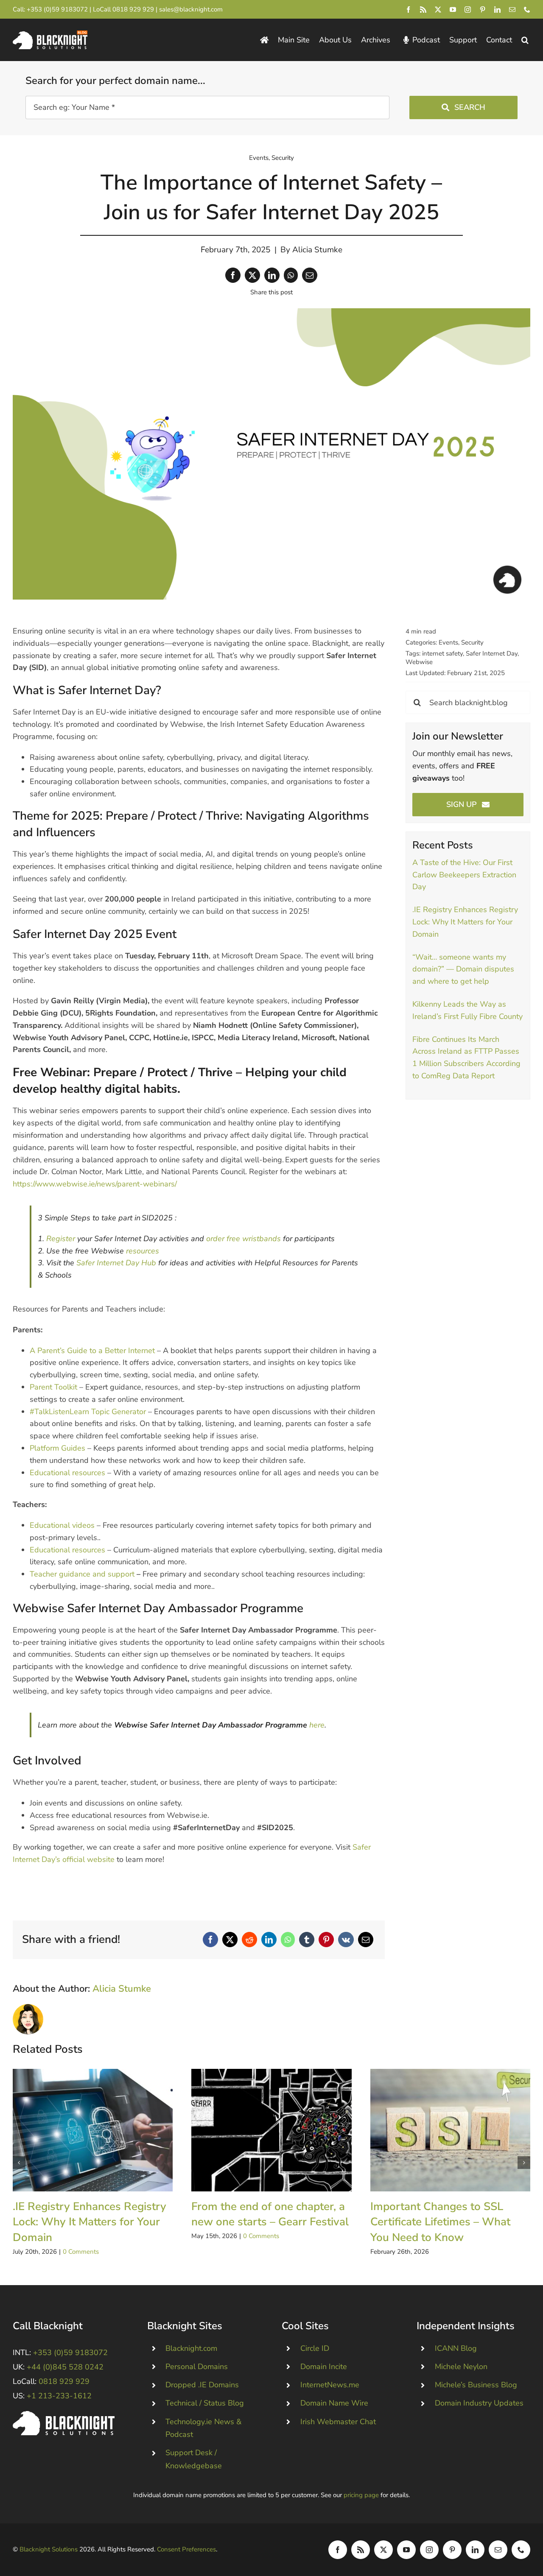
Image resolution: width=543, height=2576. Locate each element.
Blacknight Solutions (49, 2549)
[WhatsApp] (291, 275)
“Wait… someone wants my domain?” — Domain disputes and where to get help (463, 969)
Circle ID (315, 2348)
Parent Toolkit (53, 1387)
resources (143, 1251)
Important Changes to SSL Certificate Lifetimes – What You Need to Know (450, 2130)
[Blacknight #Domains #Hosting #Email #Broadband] (64, 2415)
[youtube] (453, 10)
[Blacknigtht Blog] (264, 40)
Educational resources (67, 1473)
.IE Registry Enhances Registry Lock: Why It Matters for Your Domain (465, 922)
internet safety (442, 653)
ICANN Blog (456, 2348)
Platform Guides (57, 1448)
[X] (252, 275)
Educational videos (62, 1525)
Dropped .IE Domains (202, 2385)
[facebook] (408, 10)
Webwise (419, 662)
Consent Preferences (186, 2549)
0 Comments (81, 2252)
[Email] (310, 275)
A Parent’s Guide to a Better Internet (92, 1351)
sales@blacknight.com (191, 9)
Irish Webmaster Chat (338, 2422)
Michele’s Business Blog (476, 2385)
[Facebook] (233, 275)
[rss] (423, 10)
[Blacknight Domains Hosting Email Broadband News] (50, 34)
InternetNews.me (330, 2385)
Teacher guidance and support (82, 1574)
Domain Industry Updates (479, 2403)
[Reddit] (249, 1940)
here (317, 1725)
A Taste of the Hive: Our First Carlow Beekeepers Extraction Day (464, 875)
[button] (525, 40)
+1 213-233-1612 (59, 2396)
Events (259, 158)
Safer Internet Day (492, 653)
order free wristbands (244, 1239)
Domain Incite (324, 2367)
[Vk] (346, 1940)
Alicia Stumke (317, 250)
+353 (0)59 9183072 (57, 9)
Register (61, 1239)
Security (283, 158)
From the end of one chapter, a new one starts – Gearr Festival (271, 2130)
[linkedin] (497, 10)
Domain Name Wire (334, 2403)
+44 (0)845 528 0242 (65, 2367)
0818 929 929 (133, 9)
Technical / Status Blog (205, 2403)
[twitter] (438, 10)
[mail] (512, 10)
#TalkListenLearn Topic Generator (88, 1412)
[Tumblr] (307, 1940)
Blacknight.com (191, 2348)
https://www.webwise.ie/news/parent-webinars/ (95, 1184)
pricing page (361, 2495)
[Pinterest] (326, 1940)
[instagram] (468, 10)
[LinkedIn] (272, 275)
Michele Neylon (461, 2367)
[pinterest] (483, 10)
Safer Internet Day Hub (116, 1263)
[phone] (527, 10)
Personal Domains (197, 2367)
